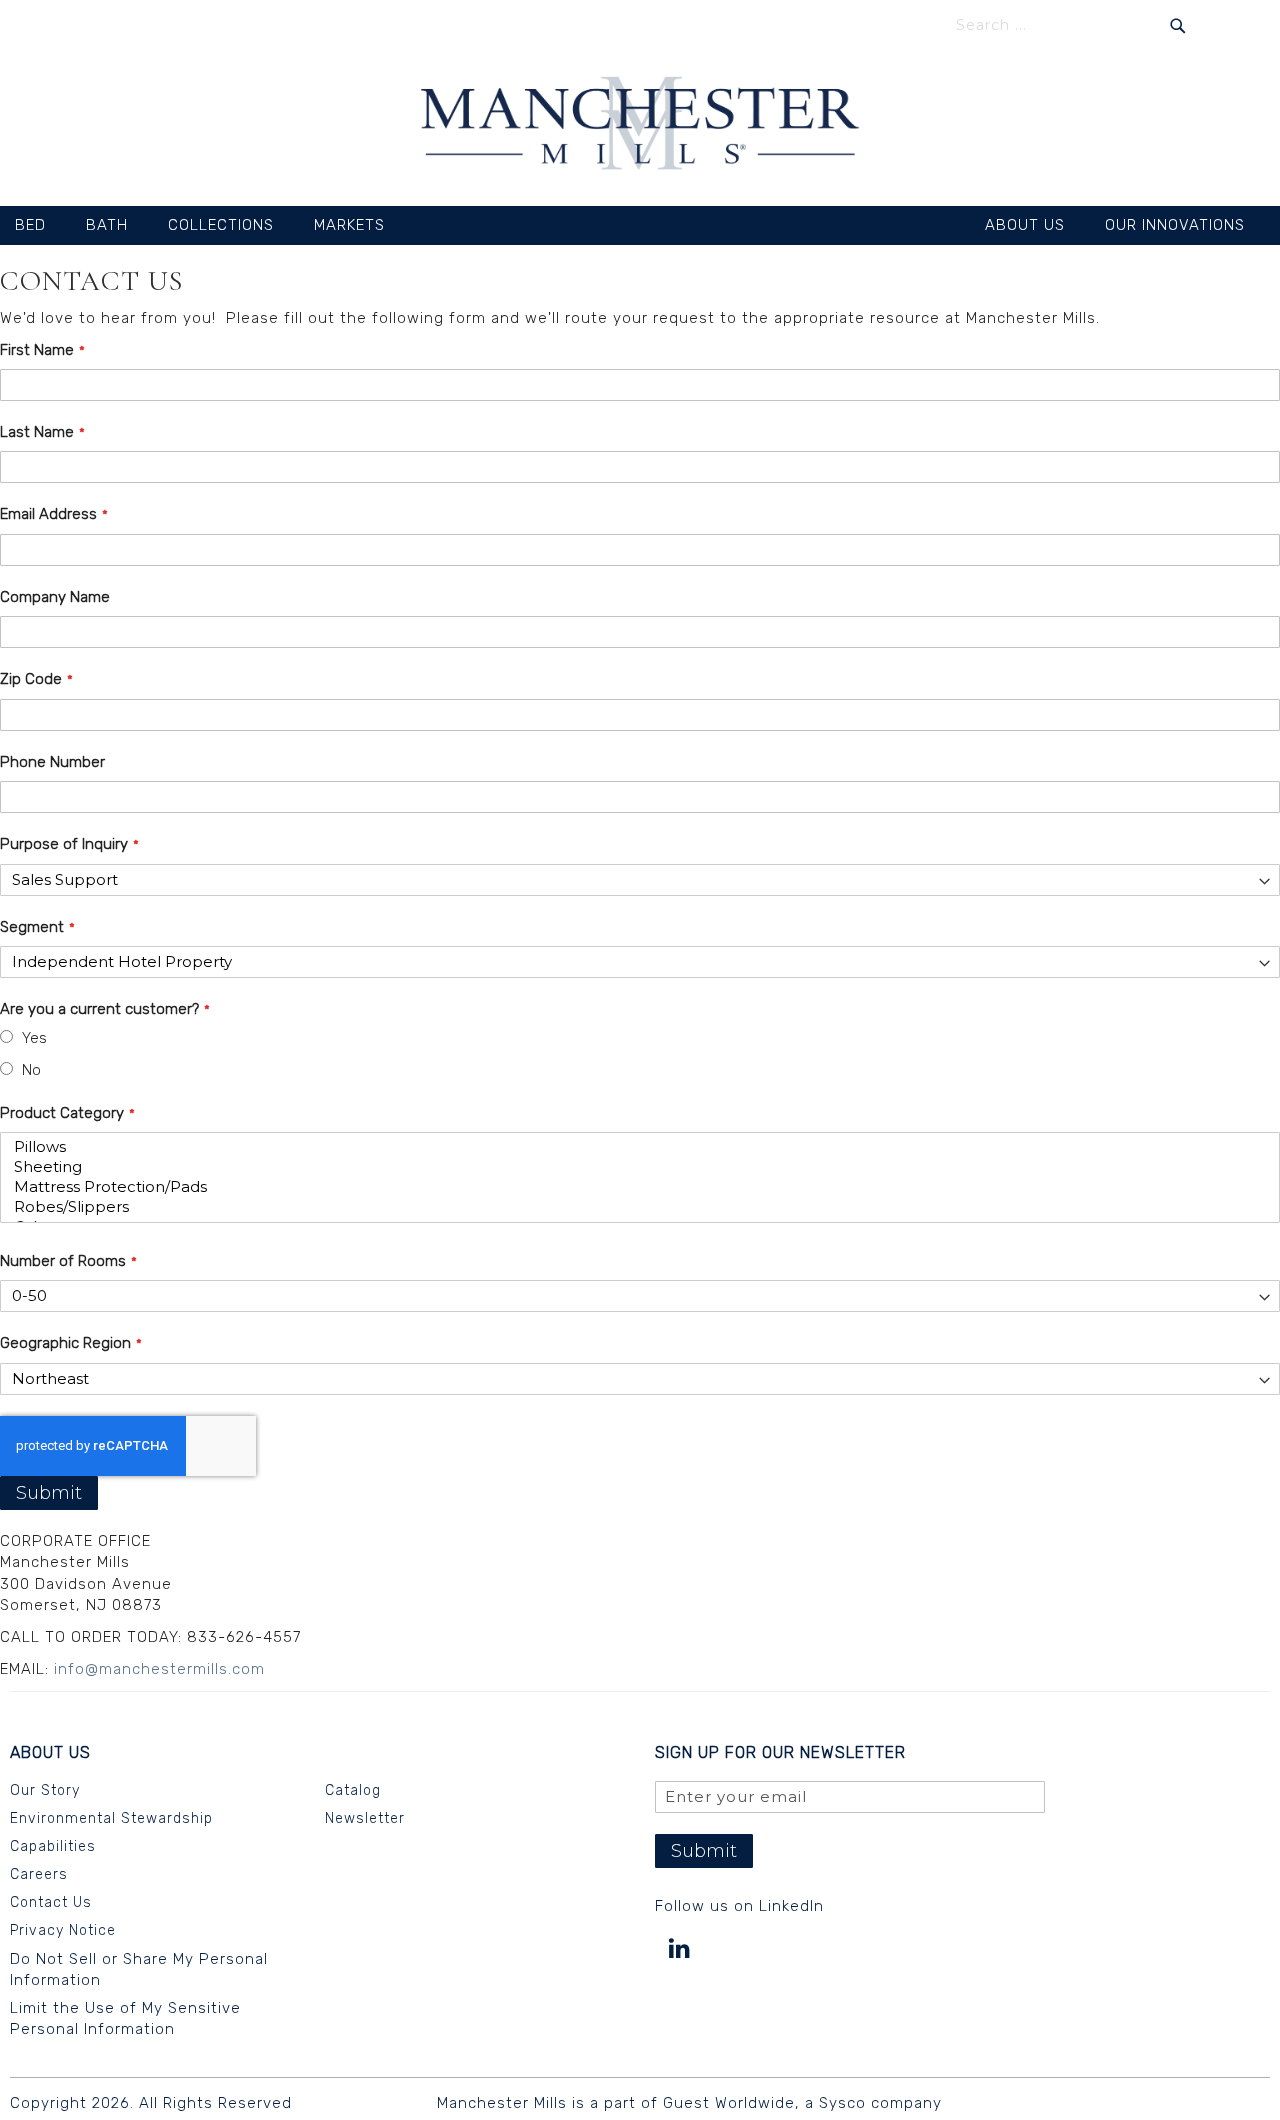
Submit (49, 1493)
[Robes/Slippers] (633, 1207)
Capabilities (53, 1846)
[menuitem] (40, 225)
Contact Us (51, 1902)
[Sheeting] (633, 1167)
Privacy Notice (63, 1930)
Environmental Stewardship (111, 1818)
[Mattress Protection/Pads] (633, 1187)
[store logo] (640, 126)
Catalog (353, 1790)
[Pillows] (633, 1147)
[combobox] (1071, 25)
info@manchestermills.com (159, 1669)
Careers (39, 1874)
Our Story (45, 1790)
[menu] (640, 225)
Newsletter (365, 1818)
